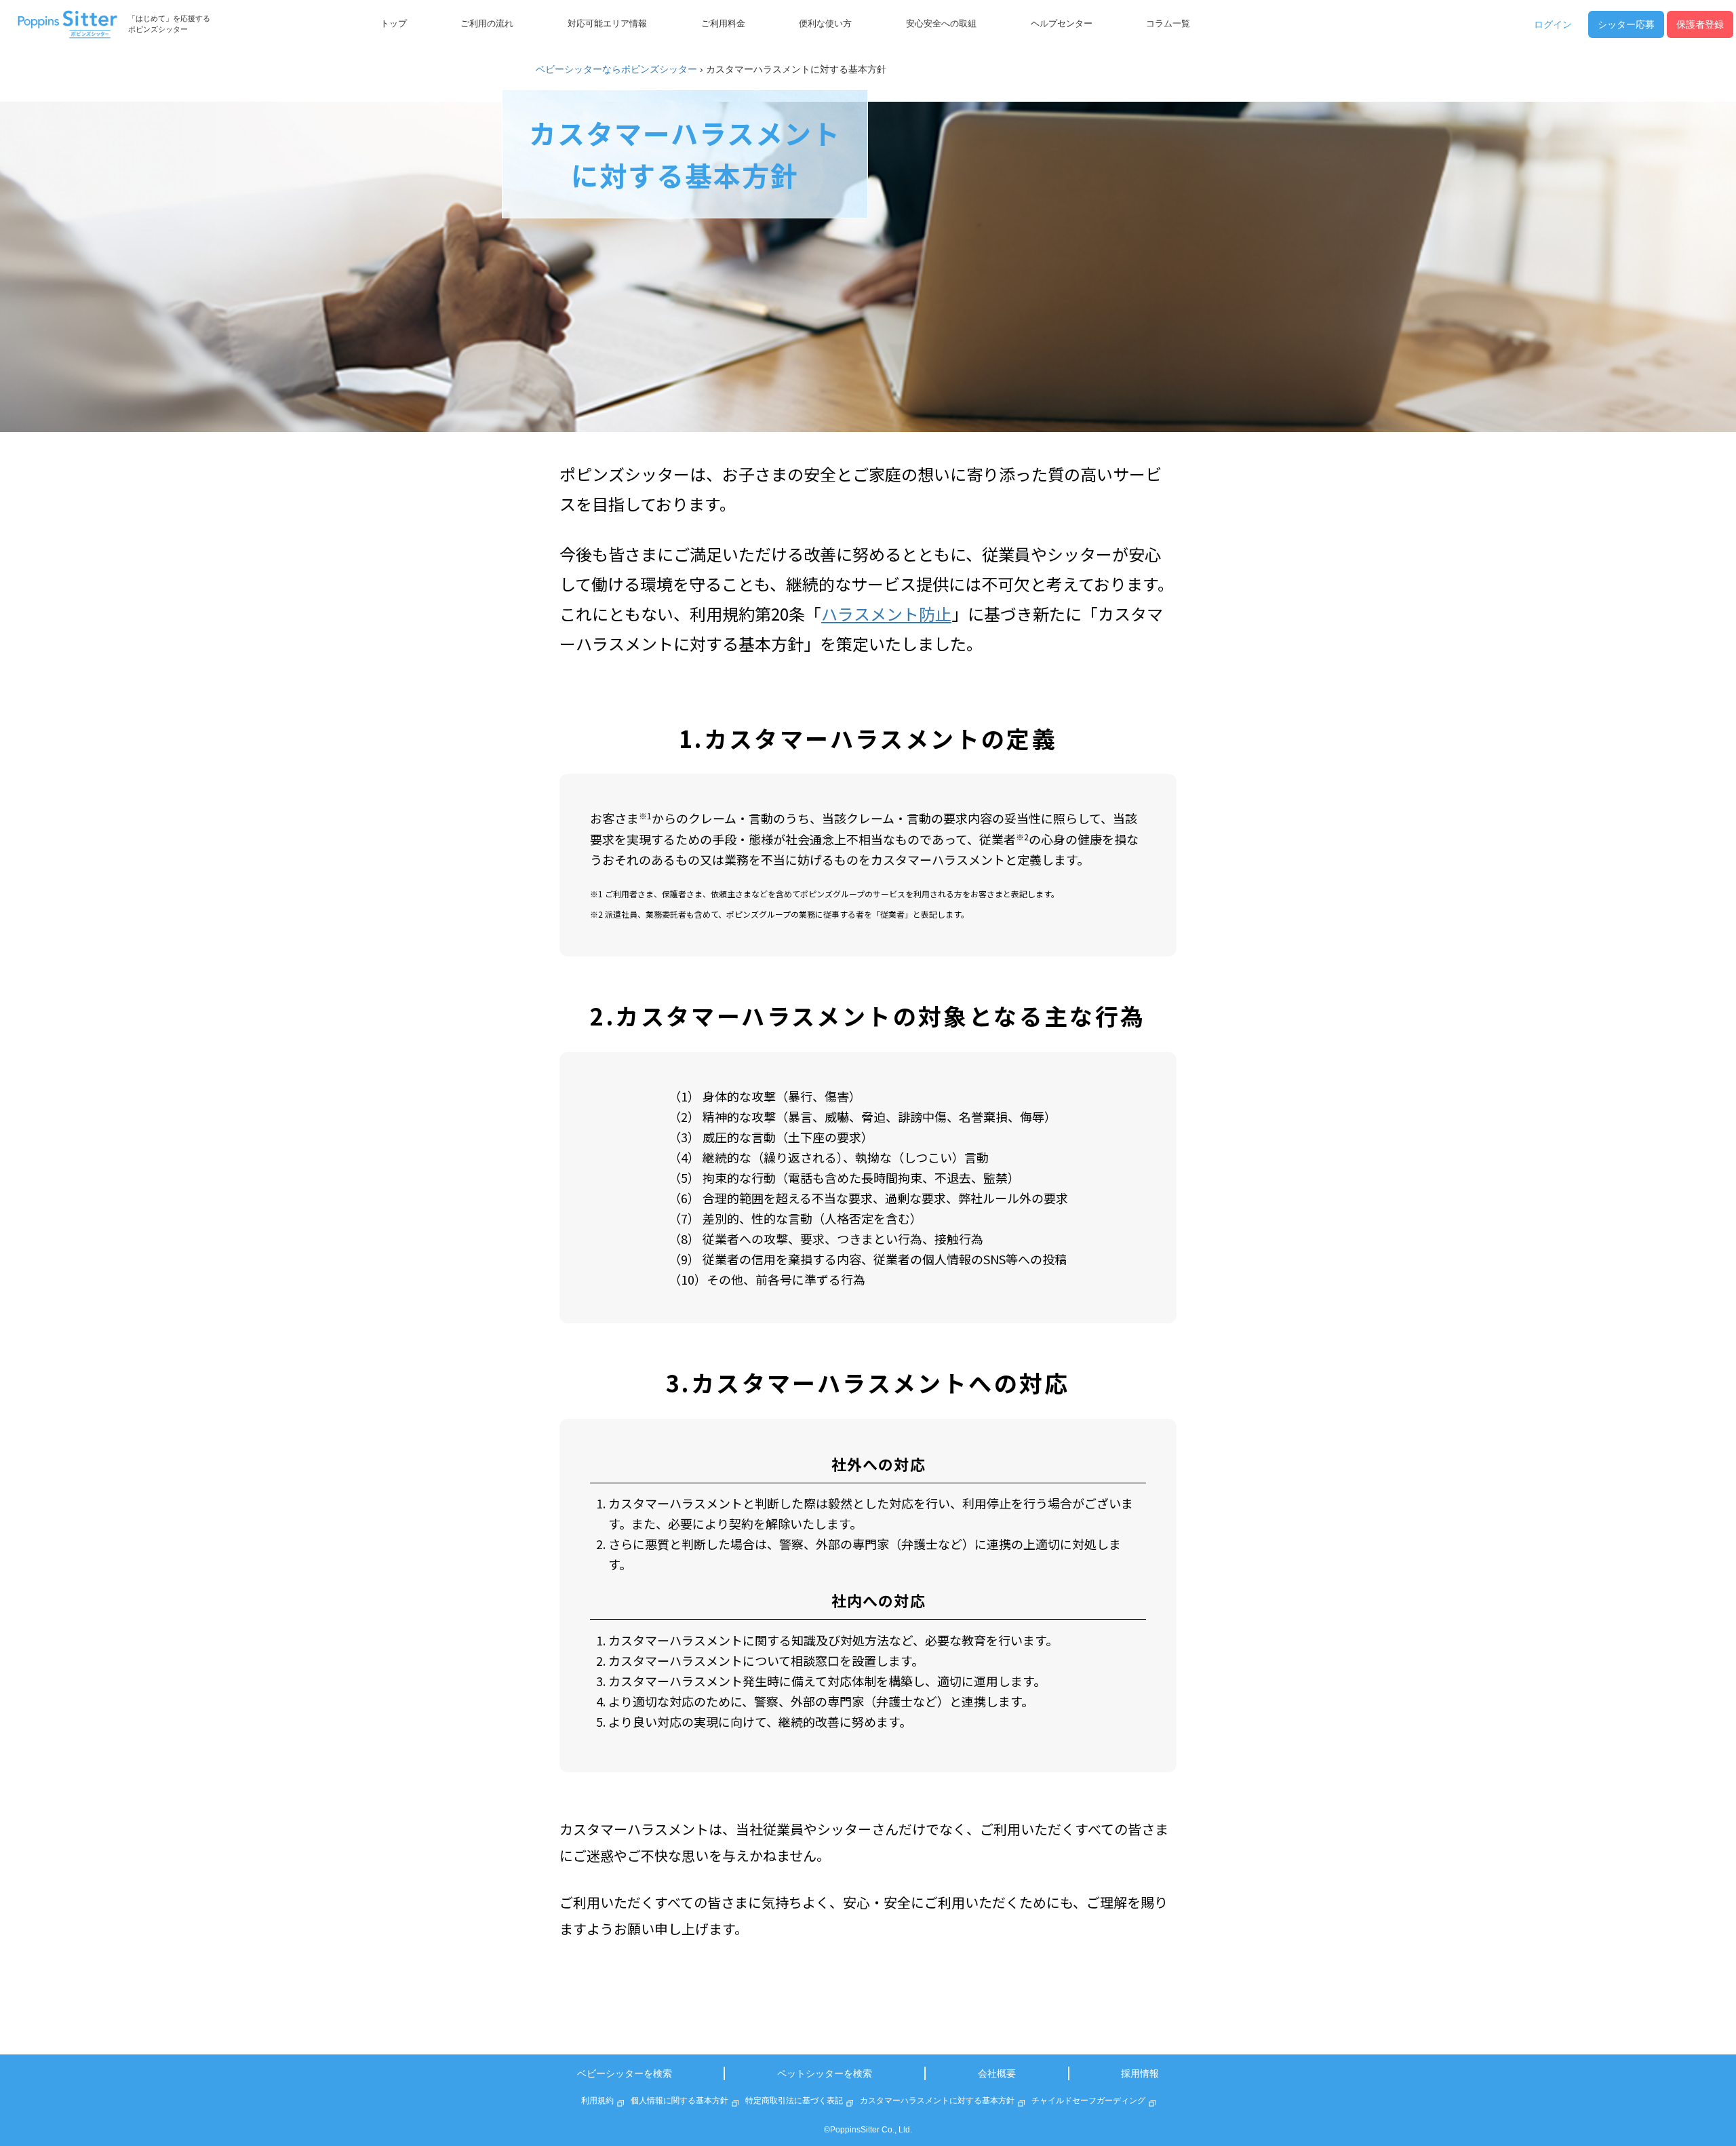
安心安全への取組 (941, 24)
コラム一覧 (1168, 24)
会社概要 (997, 2073)
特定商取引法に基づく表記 (794, 2101)
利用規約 (597, 2101)
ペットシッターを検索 (825, 2073)
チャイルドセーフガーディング (1088, 2101)
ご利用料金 (723, 24)
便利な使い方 (825, 24)
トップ (394, 24)
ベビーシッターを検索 (625, 2073)
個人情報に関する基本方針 (679, 2101)
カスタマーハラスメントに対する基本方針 (937, 2101)
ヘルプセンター (1062, 24)
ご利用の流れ (487, 24)
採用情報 (1140, 2073)
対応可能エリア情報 (607, 24)
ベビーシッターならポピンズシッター (616, 69)
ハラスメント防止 (886, 613)
